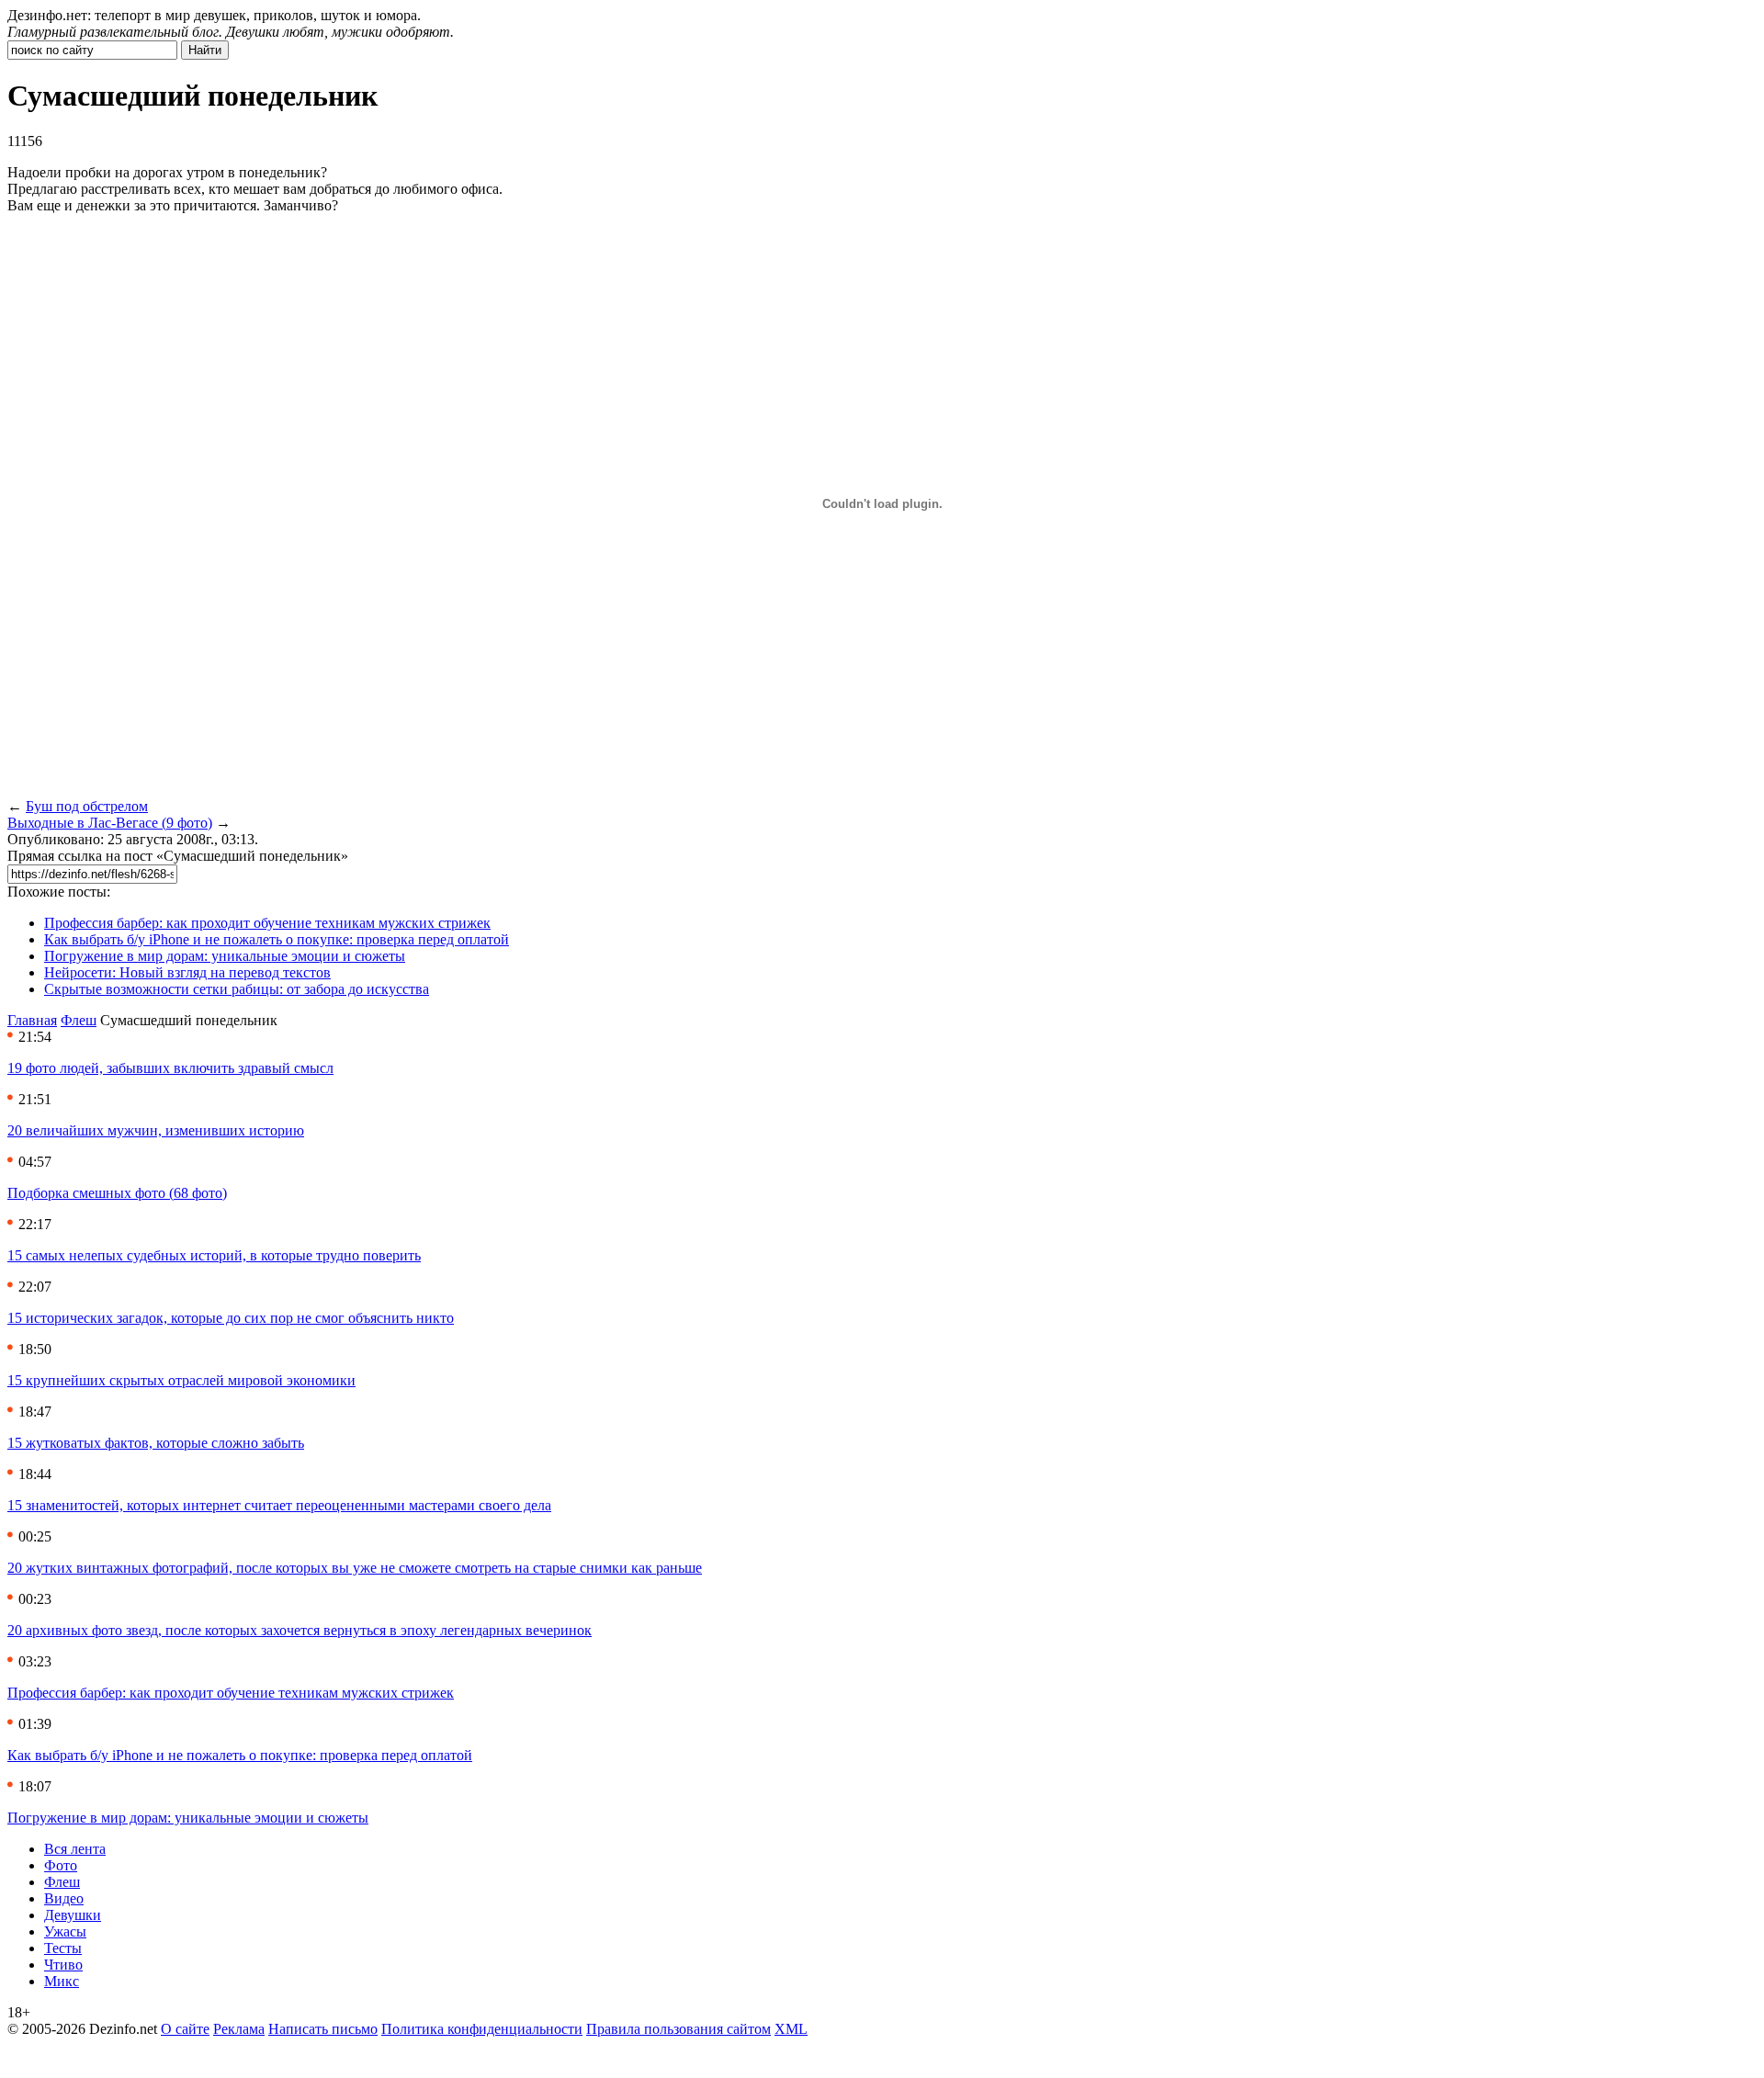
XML (791, 2029)
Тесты (63, 1948)
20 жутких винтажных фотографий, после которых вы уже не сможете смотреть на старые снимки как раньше (355, 1568)
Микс (62, 1981)
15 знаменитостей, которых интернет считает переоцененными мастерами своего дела (279, 1505)
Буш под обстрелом (87, 806)
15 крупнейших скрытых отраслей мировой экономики (181, 1380)
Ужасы (65, 1931)
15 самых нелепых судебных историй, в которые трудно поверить (214, 1255)
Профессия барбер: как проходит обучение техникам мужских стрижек (267, 923)
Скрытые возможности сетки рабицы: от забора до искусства (237, 989)
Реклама (239, 2029)
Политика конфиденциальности (482, 2029)
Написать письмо (323, 2029)
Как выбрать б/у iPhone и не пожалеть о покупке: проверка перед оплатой (277, 939)
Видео (64, 1898)
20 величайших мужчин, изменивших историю (156, 1130)
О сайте (185, 2029)
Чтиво (63, 1965)
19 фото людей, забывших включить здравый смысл (170, 1068)
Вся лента (75, 1849)
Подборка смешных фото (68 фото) (117, 1193)
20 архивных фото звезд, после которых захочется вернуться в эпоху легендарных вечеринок (300, 1630)
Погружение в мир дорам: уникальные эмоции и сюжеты (225, 956)
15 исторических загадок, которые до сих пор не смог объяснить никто (231, 1318)
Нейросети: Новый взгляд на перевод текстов (187, 972)
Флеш (79, 1020)
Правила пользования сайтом (678, 2029)
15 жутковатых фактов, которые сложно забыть (156, 1443)
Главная (32, 1020)
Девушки (73, 1915)
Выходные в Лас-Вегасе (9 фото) (110, 823)
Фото (61, 1865)
